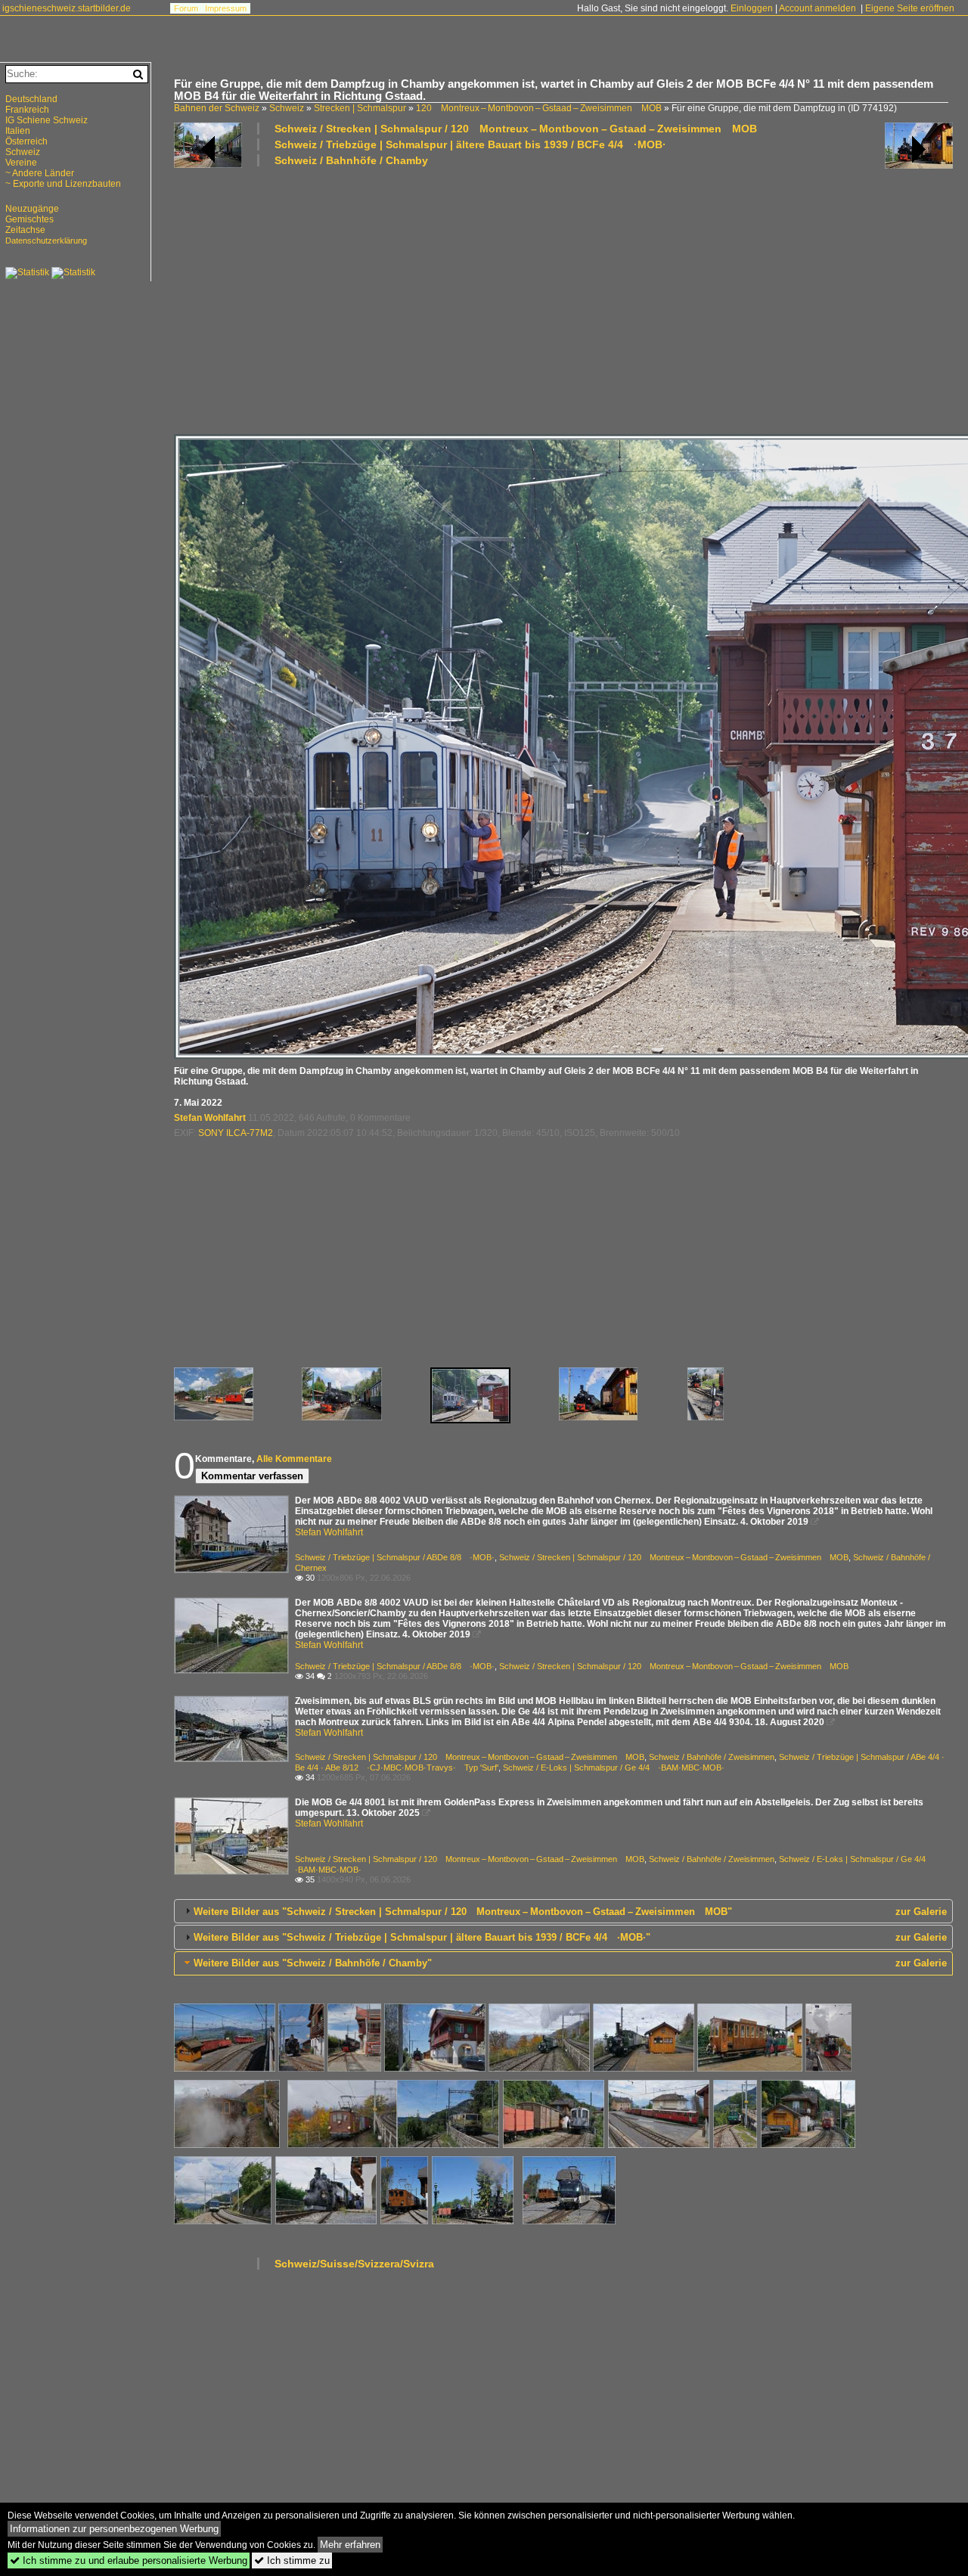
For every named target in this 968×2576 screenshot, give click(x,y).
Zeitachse (25, 230)
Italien (18, 131)
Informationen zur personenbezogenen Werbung (114, 2529)
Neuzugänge (32, 209)
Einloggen (752, 8)
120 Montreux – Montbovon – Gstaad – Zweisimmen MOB (539, 108)
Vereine (21, 163)
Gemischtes (29, 219)
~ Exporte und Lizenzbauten (63, 184)
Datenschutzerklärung (46, 241)
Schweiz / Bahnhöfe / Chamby (351, 160)
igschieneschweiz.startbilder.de (67, 8)
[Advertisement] (563, 299)
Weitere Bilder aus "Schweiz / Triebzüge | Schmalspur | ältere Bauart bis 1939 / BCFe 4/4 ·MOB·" (422, 1937)
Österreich (26, 141)
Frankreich (27, 110)
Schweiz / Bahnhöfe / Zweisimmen (712, 1757)
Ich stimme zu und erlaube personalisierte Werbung (129, 2560)
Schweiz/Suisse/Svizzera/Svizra (354, 2264)
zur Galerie (921, 1912)
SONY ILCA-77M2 (236, 1133)
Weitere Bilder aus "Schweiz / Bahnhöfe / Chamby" (313, 1963)
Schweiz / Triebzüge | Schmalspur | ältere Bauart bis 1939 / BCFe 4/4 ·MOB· (470, 144)
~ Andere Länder (40, 173)
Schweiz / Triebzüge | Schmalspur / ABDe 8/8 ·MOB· (395, 1557)
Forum (186, 8)
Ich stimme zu (292, 2560)
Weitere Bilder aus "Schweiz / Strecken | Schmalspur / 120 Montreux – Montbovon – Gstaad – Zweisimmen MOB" (463, 1912)
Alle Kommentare (294, 1459)
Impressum (226, 8)
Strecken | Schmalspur (360, 108)
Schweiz (287, 108)
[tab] (563, 1911)
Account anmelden (818, 8)
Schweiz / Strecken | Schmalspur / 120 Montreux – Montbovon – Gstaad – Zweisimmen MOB (516, 129)
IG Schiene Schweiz (47, 120)
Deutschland (31, 99)
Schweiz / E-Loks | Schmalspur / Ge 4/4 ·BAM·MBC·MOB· (614, 1768)
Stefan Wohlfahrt (210, 1118)
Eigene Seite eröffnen (910, 8)
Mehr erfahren (350, 2545)
